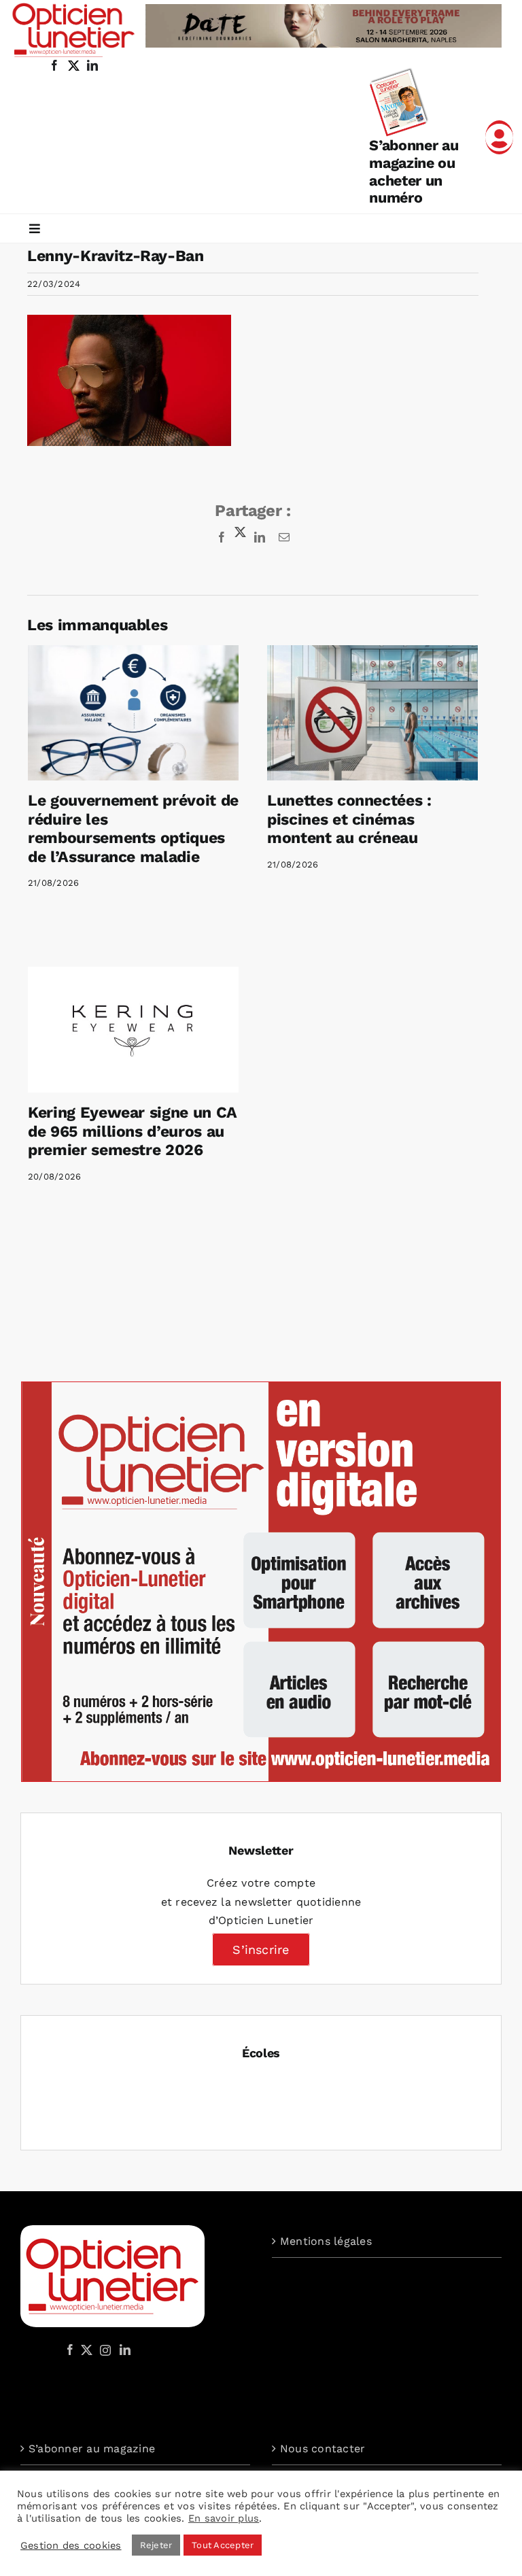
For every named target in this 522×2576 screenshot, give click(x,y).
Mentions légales (326, 2241)
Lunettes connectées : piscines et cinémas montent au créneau (349, 819)
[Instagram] (103, 2350)
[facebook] (54, 65)
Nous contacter (323, 2449)
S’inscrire (261, 1950)
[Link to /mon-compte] (499, 137)
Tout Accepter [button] (223, 2545)
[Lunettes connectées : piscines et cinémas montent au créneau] (372, 713)
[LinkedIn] (125, 2350)
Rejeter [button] (156, 2545)
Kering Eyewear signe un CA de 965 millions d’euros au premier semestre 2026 (132, 1131)
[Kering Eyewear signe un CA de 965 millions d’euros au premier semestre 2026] (133, 1030)
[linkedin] (92, 65)
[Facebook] (70, 2350)
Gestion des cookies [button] (71, 2545)
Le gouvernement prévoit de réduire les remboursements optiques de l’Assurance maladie (133, 829)
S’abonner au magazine (92, 2449)
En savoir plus (224, 2518)
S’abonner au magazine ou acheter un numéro (414, 171)
